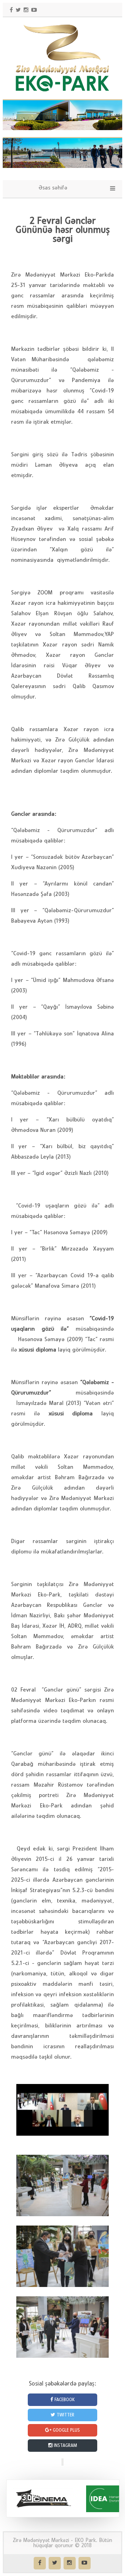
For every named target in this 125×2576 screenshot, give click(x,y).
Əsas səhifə (53, 188)
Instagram (65, 2446)
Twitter (65, 2415)
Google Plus (66, 2430)
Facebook (64, 2400)
